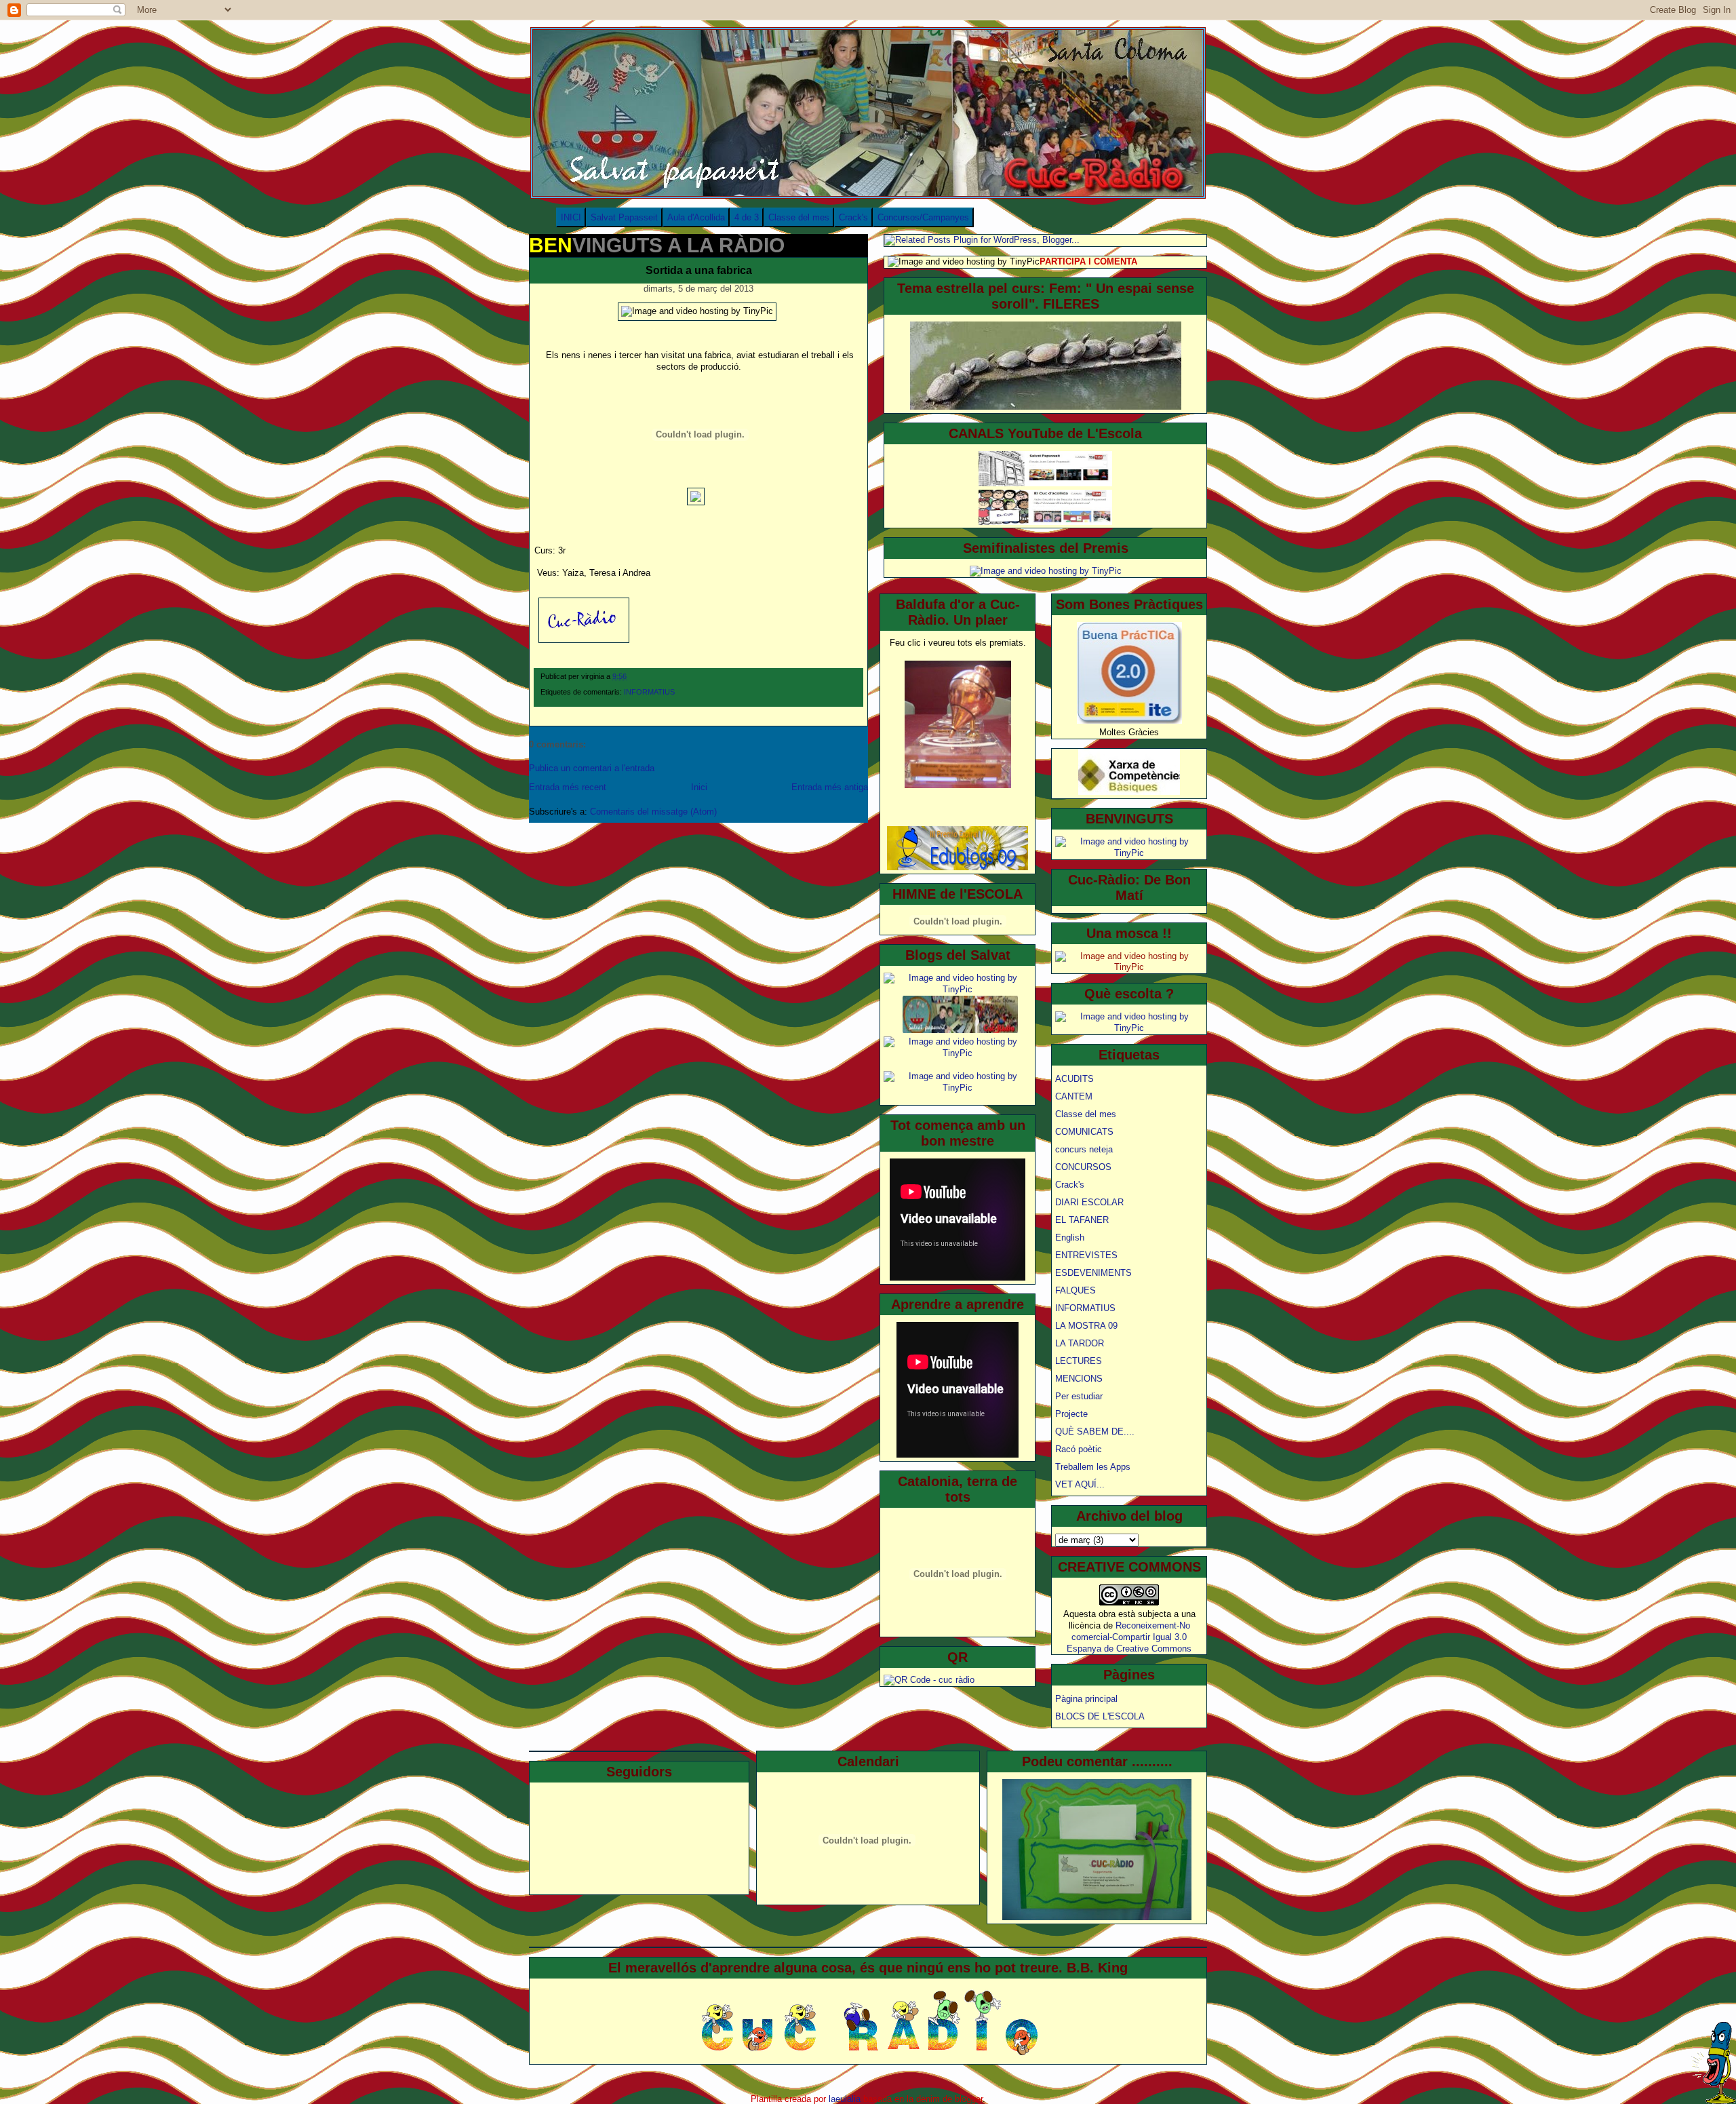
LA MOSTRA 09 (1086, 1326)
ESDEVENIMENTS (1093, 1273)
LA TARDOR (1080, 1343)
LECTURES (1079, 1361)
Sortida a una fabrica (699, 270)
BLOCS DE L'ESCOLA (1100, 1716)
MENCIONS (1079, 1379)
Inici (699, 787)
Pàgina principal (1086, 1699)
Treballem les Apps (1093, 1467)
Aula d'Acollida (696, 217)
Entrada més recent (568, 787)
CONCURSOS (1083, 1167)
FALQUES (1076, 1290)
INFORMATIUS (649, 692)
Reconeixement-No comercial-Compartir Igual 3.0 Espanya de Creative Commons (1129, 1637)
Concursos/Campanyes (923, 217)
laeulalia (845, 2099)
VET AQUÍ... (1080, 1484)
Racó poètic (1079, 1449)
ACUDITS (1074, 1079)
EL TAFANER (1082, 1220)
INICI (571, 217)
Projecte (1071, 1414)
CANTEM (1074, 1096)
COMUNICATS (1084, 1132)
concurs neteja (1084, 1149)
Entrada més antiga (830, 787)
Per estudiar (1079, 1396)
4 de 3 (747, 217)
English (1070, 1238)
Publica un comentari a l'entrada (592, 768)
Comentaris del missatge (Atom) (653, 812)
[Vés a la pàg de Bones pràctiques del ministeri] (1129, 721)
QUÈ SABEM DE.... (1095, 1431)
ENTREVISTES (1086, 1255)
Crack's (853, 217)
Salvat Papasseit (624, 217)
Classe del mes (799, 217)
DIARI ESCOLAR (1089, 1202)
